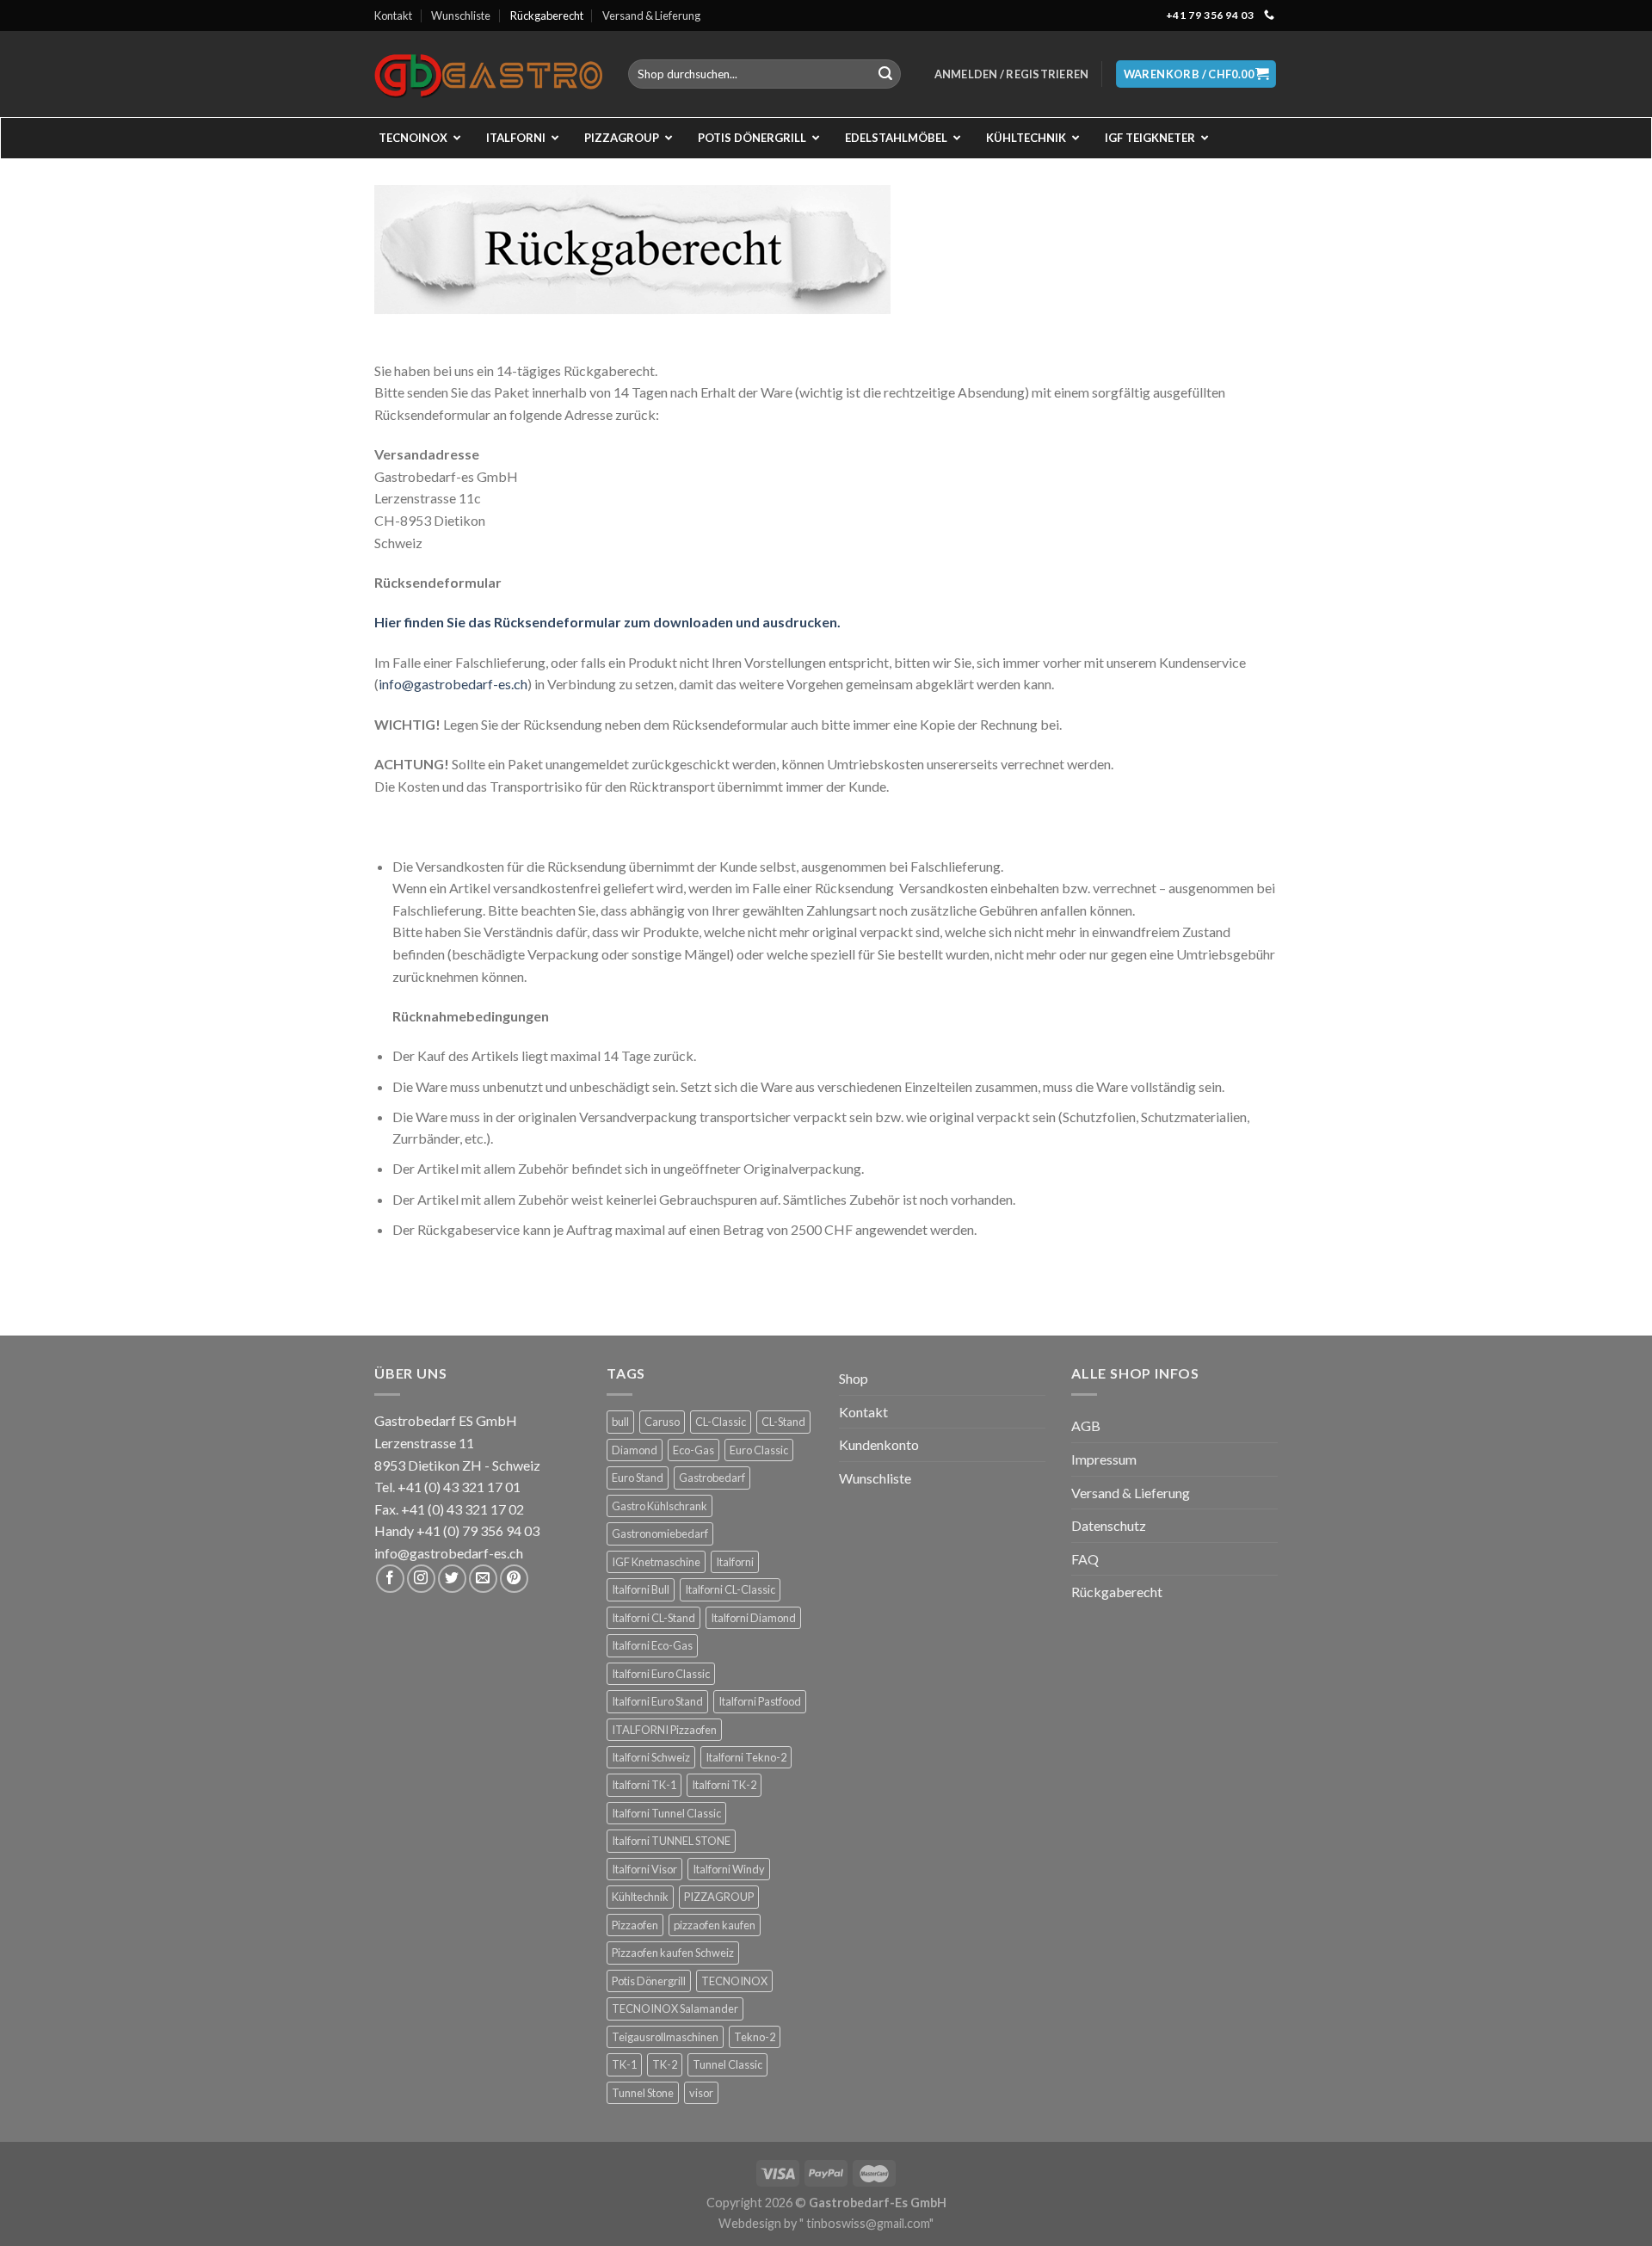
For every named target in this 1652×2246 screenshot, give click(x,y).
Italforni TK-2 (724, 1785)
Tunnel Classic (727, 2064)
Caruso (662, 1422)
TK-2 (665, 2064)
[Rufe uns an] (1269, 15)
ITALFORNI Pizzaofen (664, 1730)
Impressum (1104, 1459)
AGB (1086, 1425)
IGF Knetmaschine (656, 1562)
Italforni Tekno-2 (746, 1757)
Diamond (635, 1450)
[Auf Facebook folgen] (390, 1579)
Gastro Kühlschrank (660, 1506)
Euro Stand (638, 1478)
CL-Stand (783, 1422)
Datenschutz (1109, 1525)
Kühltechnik (640, 1897)
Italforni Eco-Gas (652, 1645)
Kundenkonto (879, 1444)
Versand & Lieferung (651, 15)
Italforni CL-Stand (653, 1618)
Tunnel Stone (643, 2093)
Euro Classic (759, 1450)
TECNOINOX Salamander (675, 2008)
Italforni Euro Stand (657, 1701)
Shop (854, 1378)
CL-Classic (721, 1422)
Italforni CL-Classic (730, 1589)
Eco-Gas (693, 1450)
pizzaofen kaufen (715, 1925)
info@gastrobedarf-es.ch (453, 684)
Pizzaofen (635, 1925)
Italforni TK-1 (644, 1785)
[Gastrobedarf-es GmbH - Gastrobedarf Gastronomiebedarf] (488, 74)
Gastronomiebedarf (660, 1533)
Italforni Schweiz (651, 1757)
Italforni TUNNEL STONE (671, 1841)
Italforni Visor (644, 1869)
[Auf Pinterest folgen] (514, 1579)
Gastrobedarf (712, 1478)
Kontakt (393, 15)
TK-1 (624, 2064)
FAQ (1085, 1559)
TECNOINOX (734, 1981)
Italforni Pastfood (760, 1701)
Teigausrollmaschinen (665, 2037)
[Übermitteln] (885, 74)
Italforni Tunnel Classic (666, 1813)
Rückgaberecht (547, 15)
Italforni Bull (641, 1589)
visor (701, 2093)
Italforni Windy (729, 1869)
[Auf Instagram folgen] (421, 1579)
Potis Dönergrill (649, 1981)
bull (620, 1422)
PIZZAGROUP (719, 1897)
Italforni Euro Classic (661, 1674)
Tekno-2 (755, 2037)
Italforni (735, 1562)
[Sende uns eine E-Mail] (483, 1579)
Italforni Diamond (753, 1618)
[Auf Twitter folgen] (452, 1579)
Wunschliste (461, 15)
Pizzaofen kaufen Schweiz (673, 1953)
